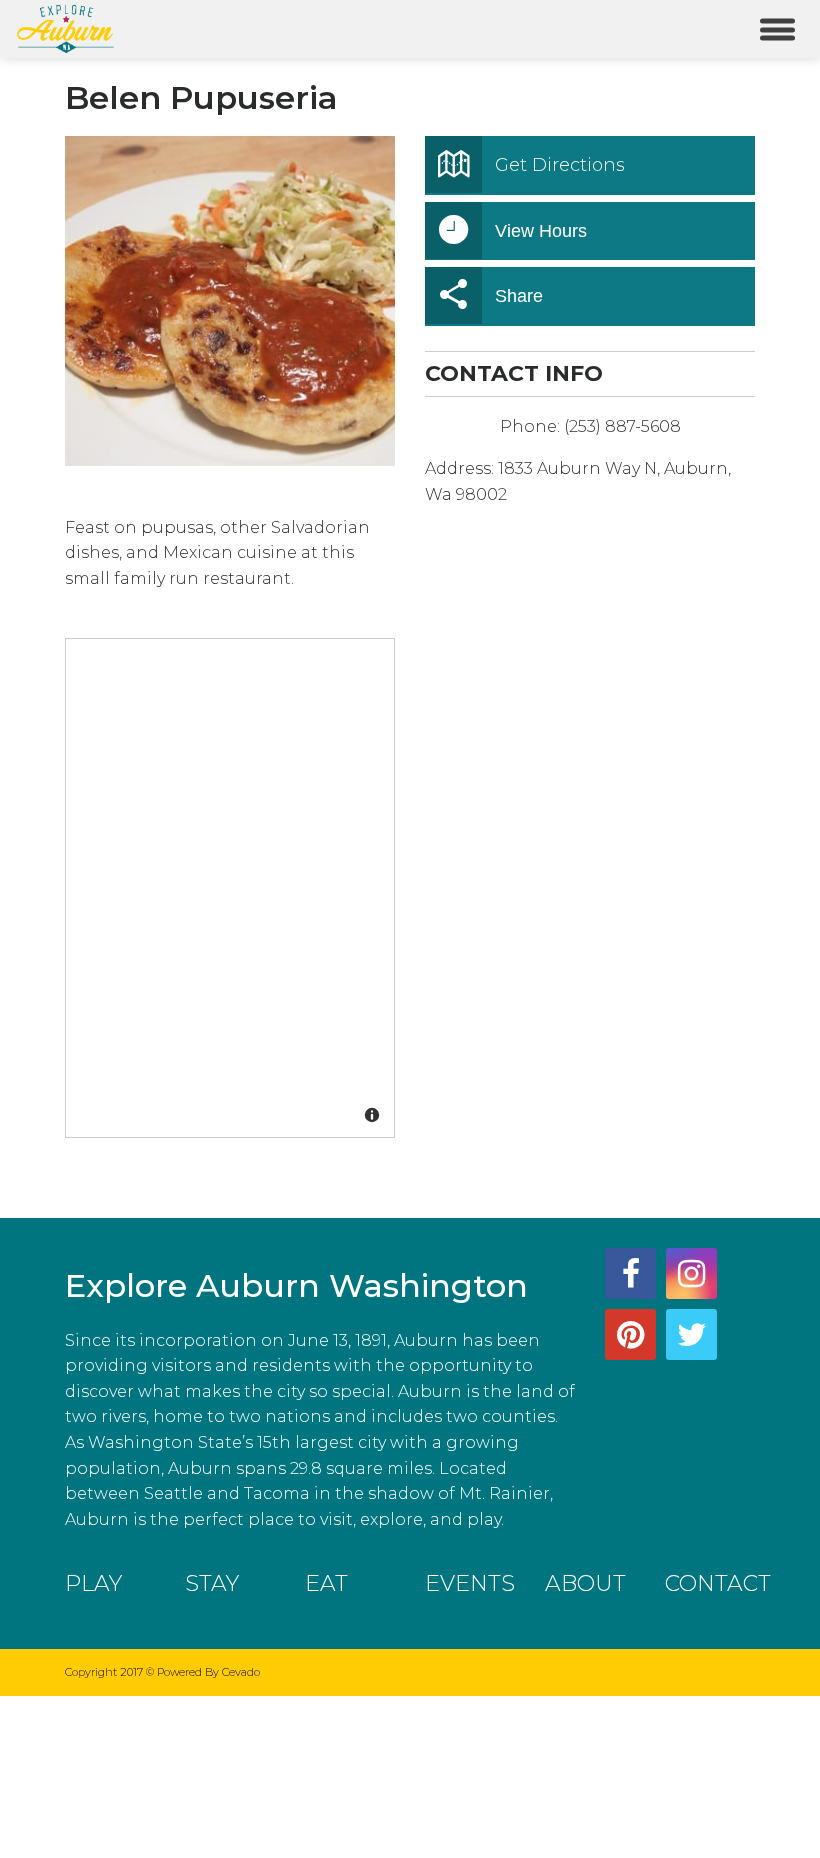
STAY (212, 1583)
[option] (230, 301)
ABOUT (585, 1583)
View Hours (541, 231)
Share (519, 296)
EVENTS (470, 1583)
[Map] (231, 889)
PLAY (93, 1583)
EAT (326, 1583)
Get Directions (560, 165)
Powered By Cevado (208, 1672)
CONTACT (718, 1583)
